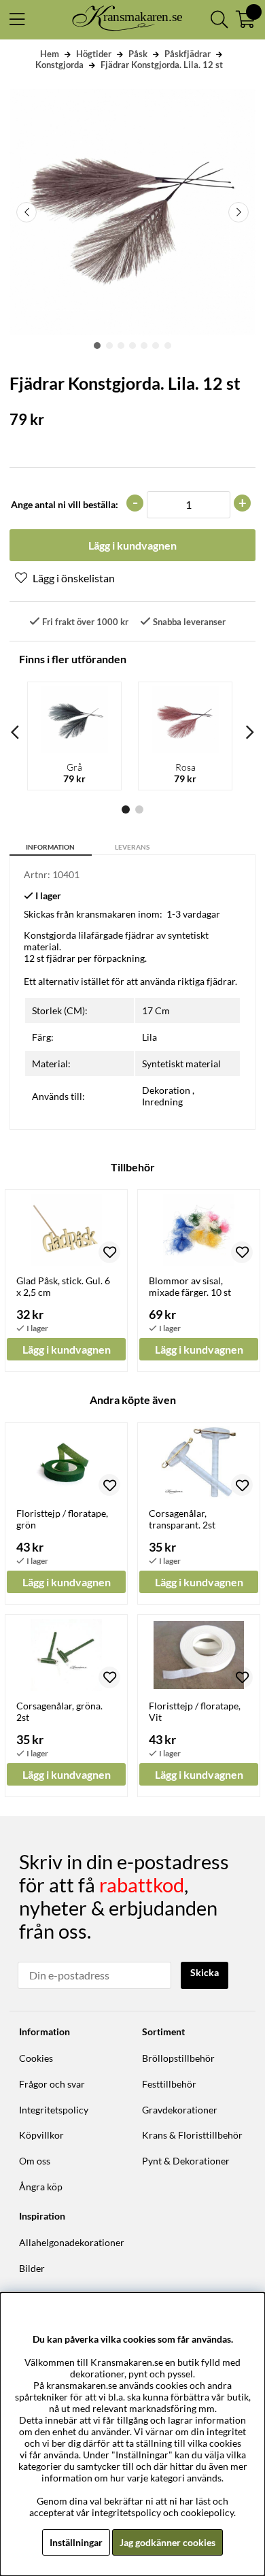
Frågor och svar (52, 2084)
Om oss (35, 2161)
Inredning (162, 1102)
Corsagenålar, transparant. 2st (182, 1519)
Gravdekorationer (180, 2110)
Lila (149, 1037)
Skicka (205, 1972)
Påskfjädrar (188, 54)
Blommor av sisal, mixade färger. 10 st (190, 1286)
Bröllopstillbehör (178, 2058)
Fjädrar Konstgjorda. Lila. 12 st (162, 65)
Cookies (36, 2058)
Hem (50, 54)
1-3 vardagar (193, 914)
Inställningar (76, 2542)
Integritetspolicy (54, 2110)
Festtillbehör (169, 2084)
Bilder (32, 2268)
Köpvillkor (41, 2135)
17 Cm (156, 1010)
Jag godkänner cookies (167, 2542)
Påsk (138, 54)
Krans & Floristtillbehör (192, 2135)
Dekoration (166, 1090)
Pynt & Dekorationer (186, 2161)
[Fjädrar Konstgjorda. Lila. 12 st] (97, 346)
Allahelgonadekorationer (72, 2242)
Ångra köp (41, 2187)
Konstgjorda (59, 65)
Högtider (94, 54)
